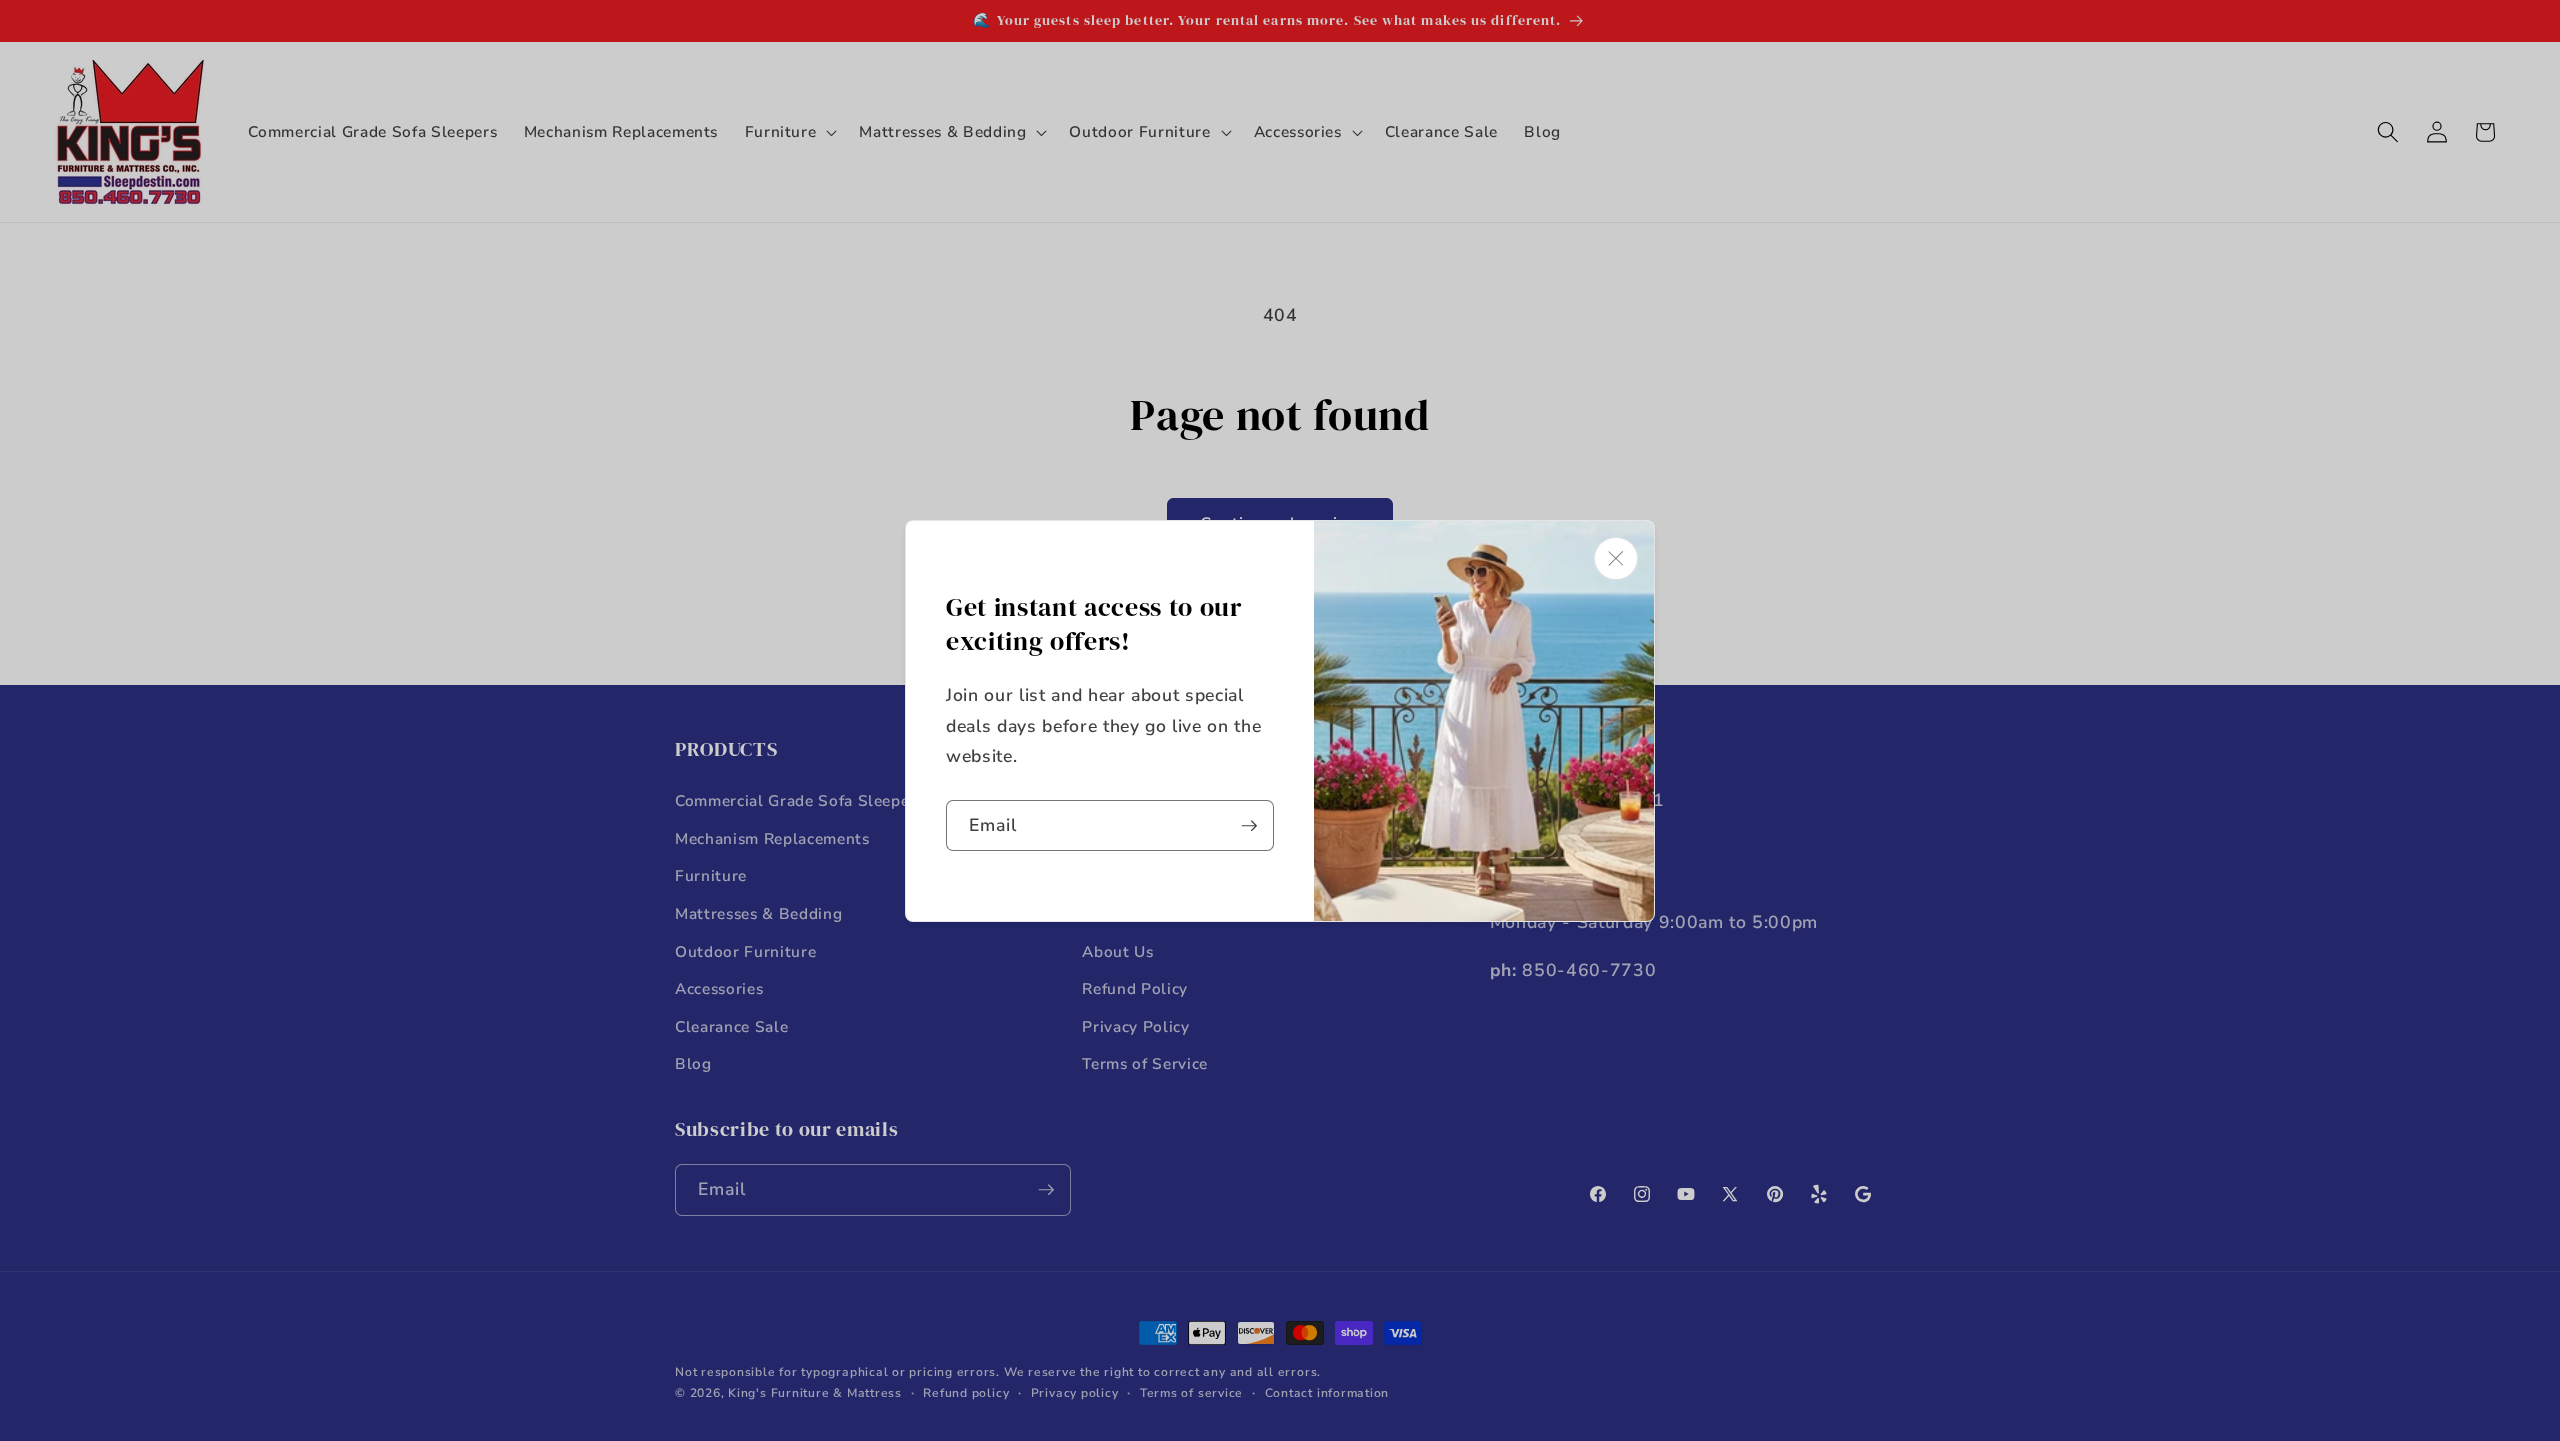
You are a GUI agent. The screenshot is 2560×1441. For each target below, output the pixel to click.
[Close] (1616, 558)
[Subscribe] (1249, 826)
